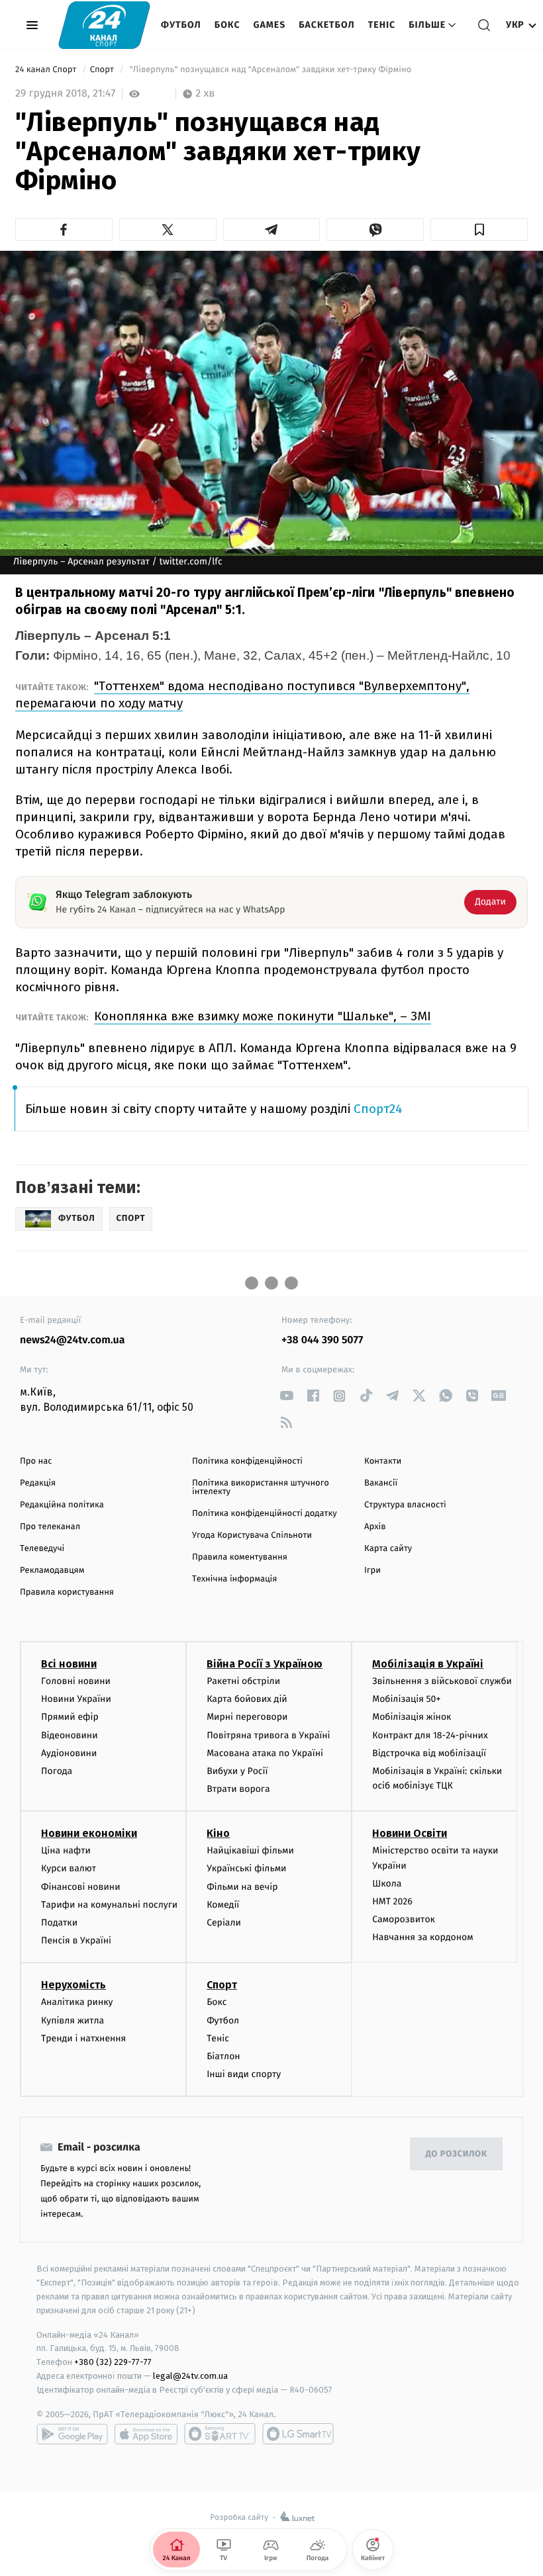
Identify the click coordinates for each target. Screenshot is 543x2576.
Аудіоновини (69, 1753)
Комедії (223, 1905)
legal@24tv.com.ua (190, 2376)
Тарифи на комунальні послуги (109, 1905)
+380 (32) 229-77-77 (113, 2362)
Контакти (383, 1461)
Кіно (218, 1833)
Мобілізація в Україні (428, 1664)
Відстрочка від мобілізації (429, 1753)
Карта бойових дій (247, 1699)
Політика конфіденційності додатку (265, 1514)
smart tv (220, 2434)
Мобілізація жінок (412, 1717)
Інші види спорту (244, 2074)
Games (270, 25)
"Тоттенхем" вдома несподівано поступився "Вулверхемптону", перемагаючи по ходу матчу (242, 694)
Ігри (372, 1571)
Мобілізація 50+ (406, 1699)
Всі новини (69, 1664)
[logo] (104, 25)
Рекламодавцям (52, 1571)
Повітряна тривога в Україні (268, 1735)
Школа (387, 1884)
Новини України (76, 1699)
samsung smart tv (298, 2434)
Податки (59, 1923)
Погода (57, 1771)
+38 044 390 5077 (322, 1340)
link (286, 1396)
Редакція (38, 1483)
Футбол (181, 25)
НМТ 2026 (392, 1901)
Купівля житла (73, 2021)
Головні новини (76, 1681)
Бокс (227, 25)
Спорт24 (378, 1109)
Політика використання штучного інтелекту (261, 1488)
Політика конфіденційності (247, 1461)
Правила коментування (240, 1557)
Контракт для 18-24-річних (430, 1735)
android (72, 2434)
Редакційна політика (62, 1505)
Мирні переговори (247, 1717)
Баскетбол (327, 25)
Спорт (103, 70)
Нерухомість (74, 1985)
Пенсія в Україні (76, 1940)
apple (146, 2434)
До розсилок (457, 2154)
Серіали (224, 1923)
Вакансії (381, 1483)
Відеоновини (70, 1735)
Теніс (382, 25)
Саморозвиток (404, 1919)
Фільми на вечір (242, 1887)
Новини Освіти (410, 1833)
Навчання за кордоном (422, 1937)
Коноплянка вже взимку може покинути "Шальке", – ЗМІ (263, 1016)
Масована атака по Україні (265, 1753)
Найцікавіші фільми (250, 1850)
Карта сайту (388, 1549)
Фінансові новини (81, 1887)
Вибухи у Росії (237, 1771)
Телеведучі (42, 1549)
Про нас (36, 1461)
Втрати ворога (238, 1789)
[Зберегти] (479, 230)
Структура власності (405, 1505)
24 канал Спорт (47, 70)
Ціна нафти (66, 1850)
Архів (375, 1527)
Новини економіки (89, 1833)
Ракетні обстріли (243, 1681)
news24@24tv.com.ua (73, 1340)
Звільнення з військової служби (442, 1681)
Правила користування (67, 1592)
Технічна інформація (234, 1579)
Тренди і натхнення (83, 2038)
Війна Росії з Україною (265, 1664)
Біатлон (223, 2056)
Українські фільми (246, 1868)
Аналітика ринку (77, 2002)
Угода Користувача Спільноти (252, 1535)
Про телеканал (50, 1527)
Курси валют (69, 1868)
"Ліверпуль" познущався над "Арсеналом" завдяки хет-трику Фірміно (271, 70)
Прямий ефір (70, 1717)
